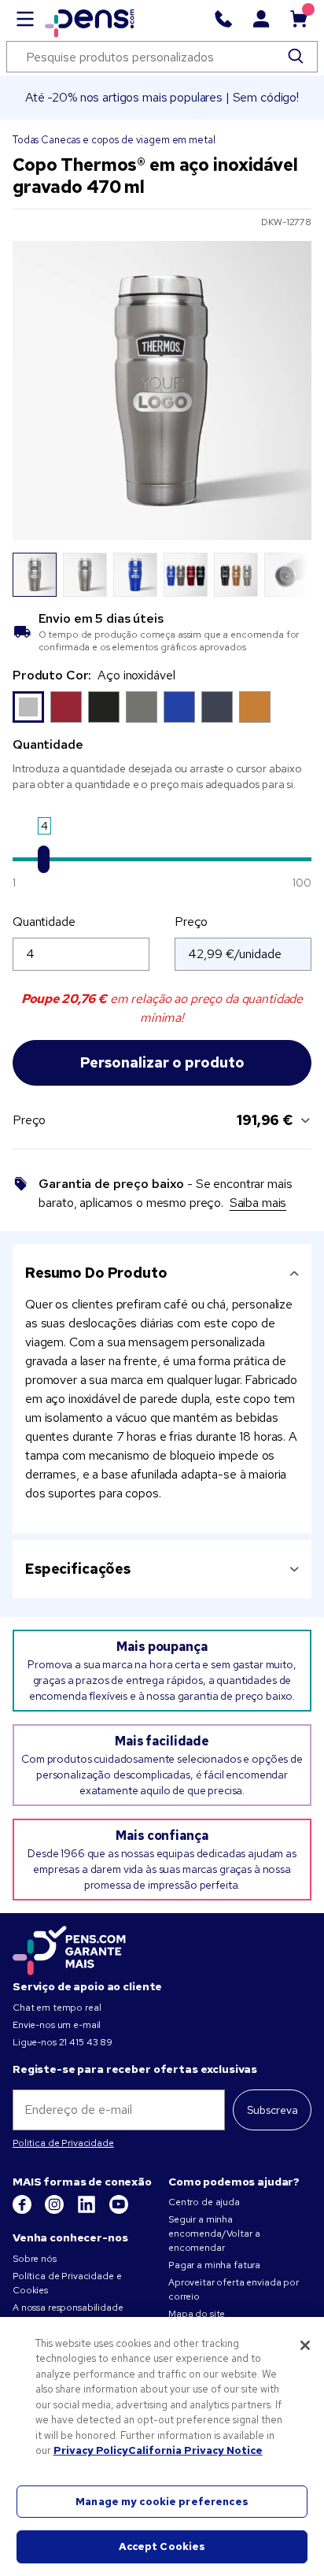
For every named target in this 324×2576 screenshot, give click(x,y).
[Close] (305, 2345)
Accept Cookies (162, 2546)
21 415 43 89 (86, 2042)
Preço (191, 922)
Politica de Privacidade (63, 2143)
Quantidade (44, 922)
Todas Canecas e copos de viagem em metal (114, 140)
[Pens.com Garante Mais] (69, 1948)
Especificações (78, 1569)
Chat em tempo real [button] (57, 2008)
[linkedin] (88, 2211)
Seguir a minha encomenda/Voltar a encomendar (214, 2234)
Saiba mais (258, 1203)
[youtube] (119, 2211)
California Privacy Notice (195, 2450)
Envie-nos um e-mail (57, 2025)
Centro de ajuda (204, 2202)
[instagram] (55, 2211)
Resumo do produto (96, 1273)
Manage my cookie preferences (162, 2502)
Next (290, 575)
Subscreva (272, 2110)
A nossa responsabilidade (68, 2308)
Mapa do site (197, 2314)
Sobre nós (35, 2259)
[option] (28, 707)
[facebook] (23, 2211)
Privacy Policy (91, 2450)
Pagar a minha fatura (214, 2265)
